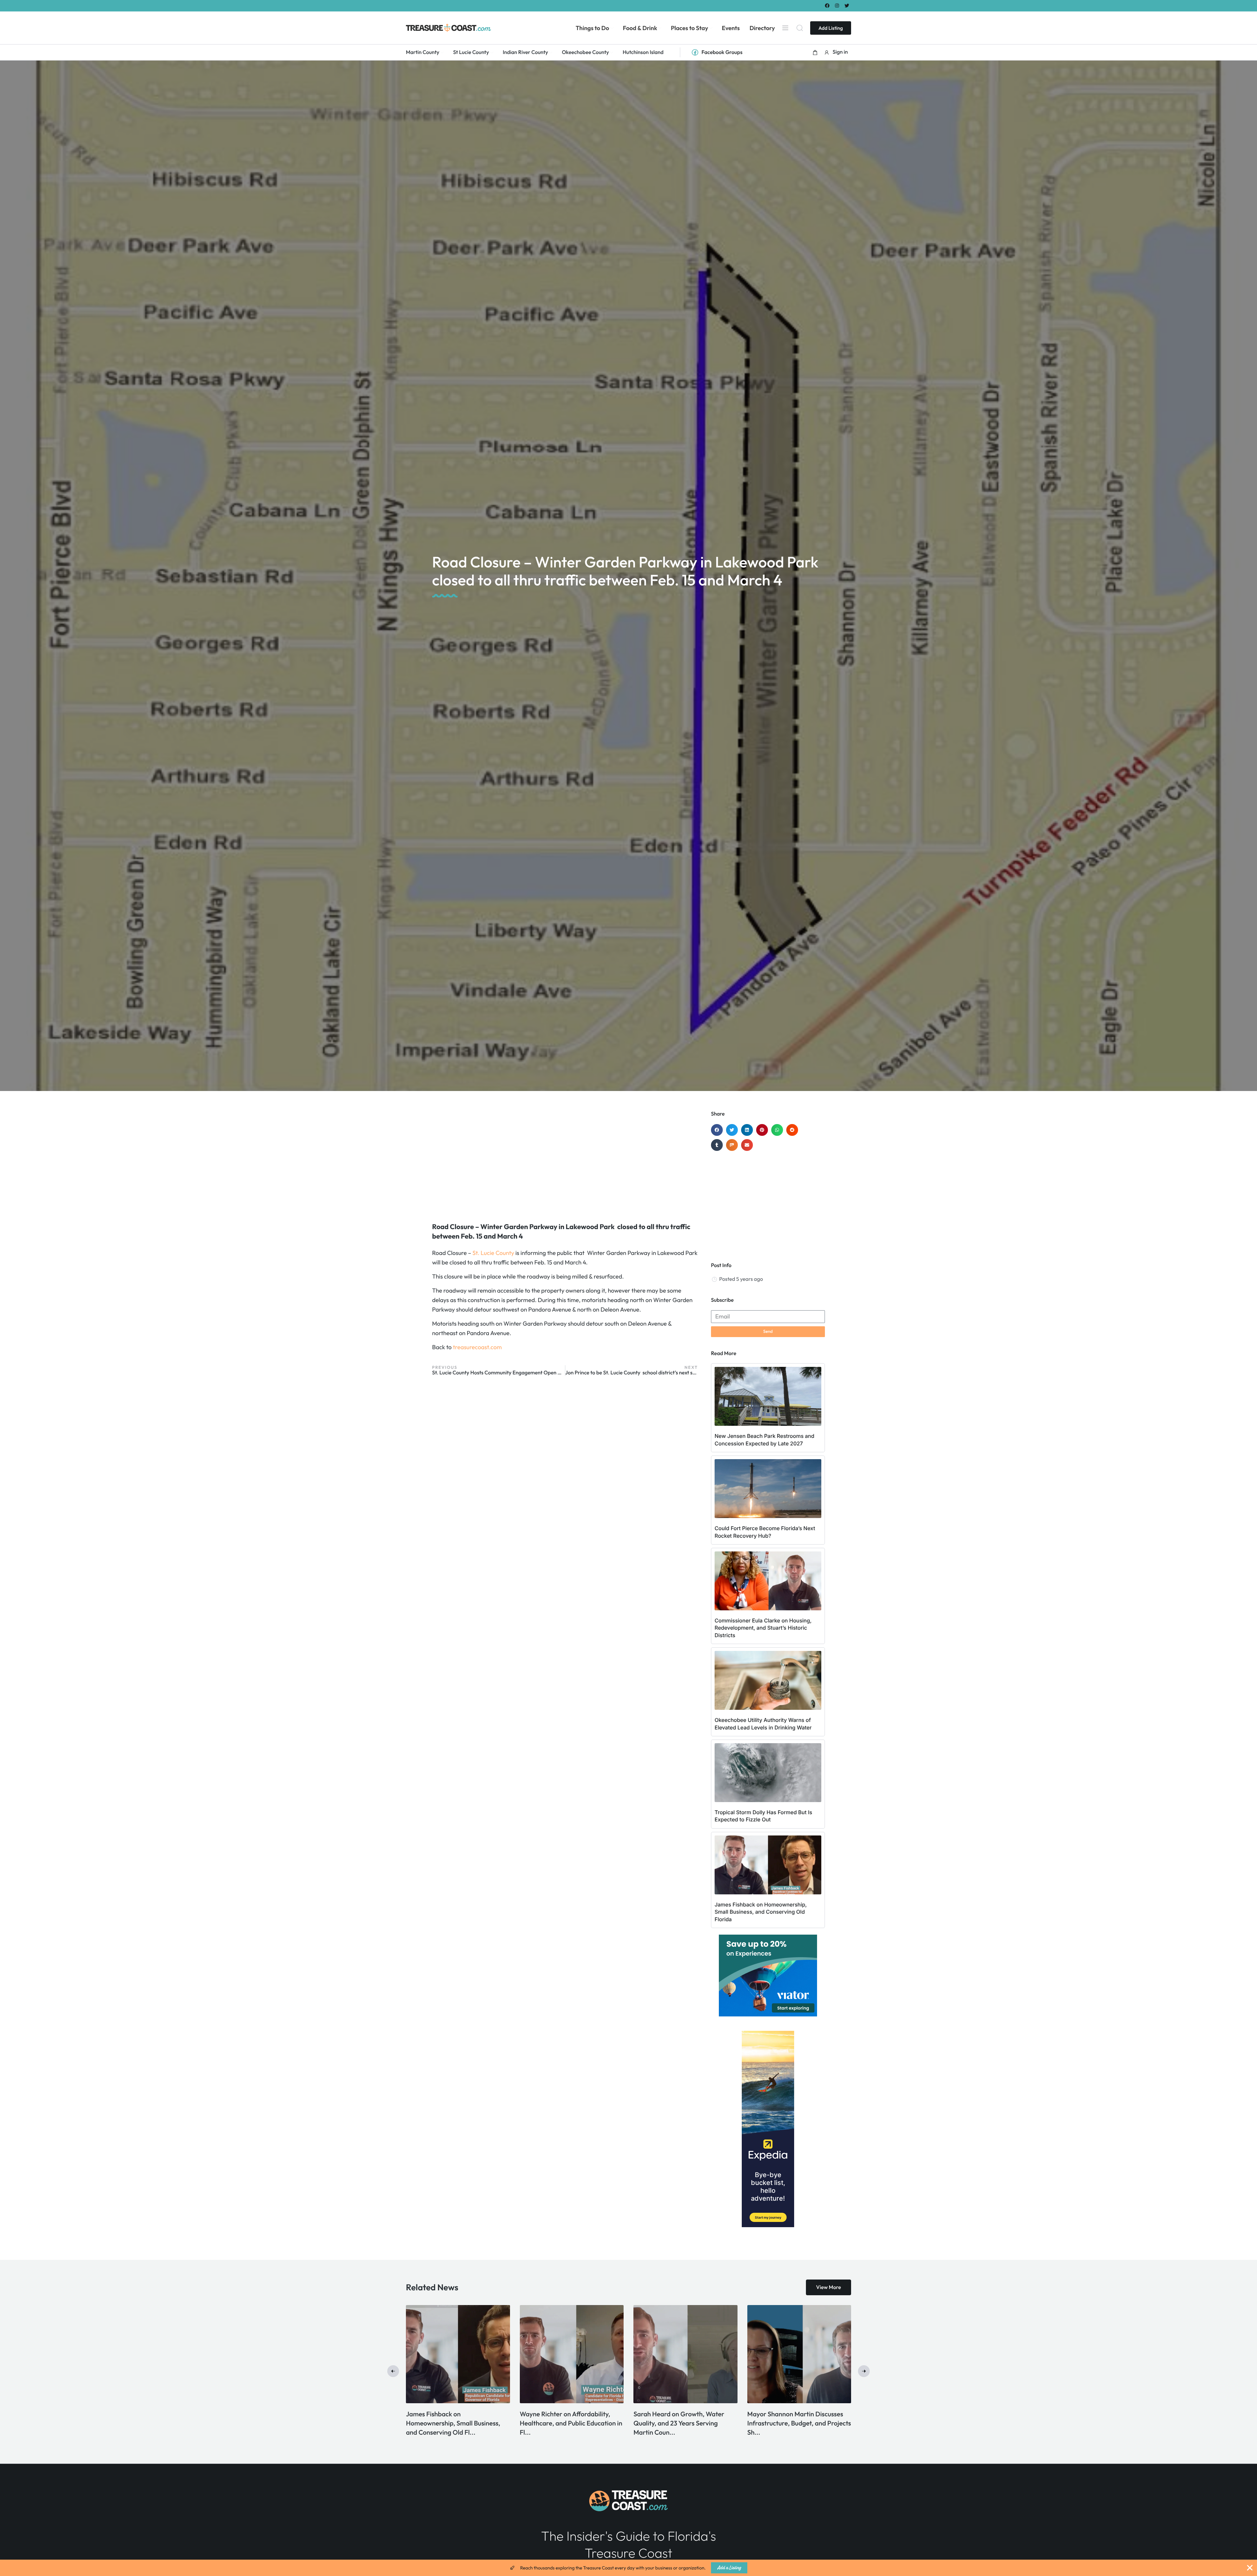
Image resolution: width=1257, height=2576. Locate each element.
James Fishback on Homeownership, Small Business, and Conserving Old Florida (761, 1912)
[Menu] (785, 28)
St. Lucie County (493, 1253)
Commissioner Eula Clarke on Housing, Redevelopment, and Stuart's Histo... (449, 2423)
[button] (815, 52)
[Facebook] (827, 5)
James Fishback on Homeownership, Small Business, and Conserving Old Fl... (567, 2423)
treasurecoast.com (477, 1347)
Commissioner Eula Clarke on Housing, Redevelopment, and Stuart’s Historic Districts (763, 1628)
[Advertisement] (565, 1163)
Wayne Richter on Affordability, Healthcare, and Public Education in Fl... (685, 2423)
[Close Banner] (1250, 2568)
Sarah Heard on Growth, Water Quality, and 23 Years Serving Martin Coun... (792, 2423)
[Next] (864, 2371)
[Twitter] (847, 5)
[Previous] (393, 2371)
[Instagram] (837, 5)
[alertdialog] (628, 2568)
